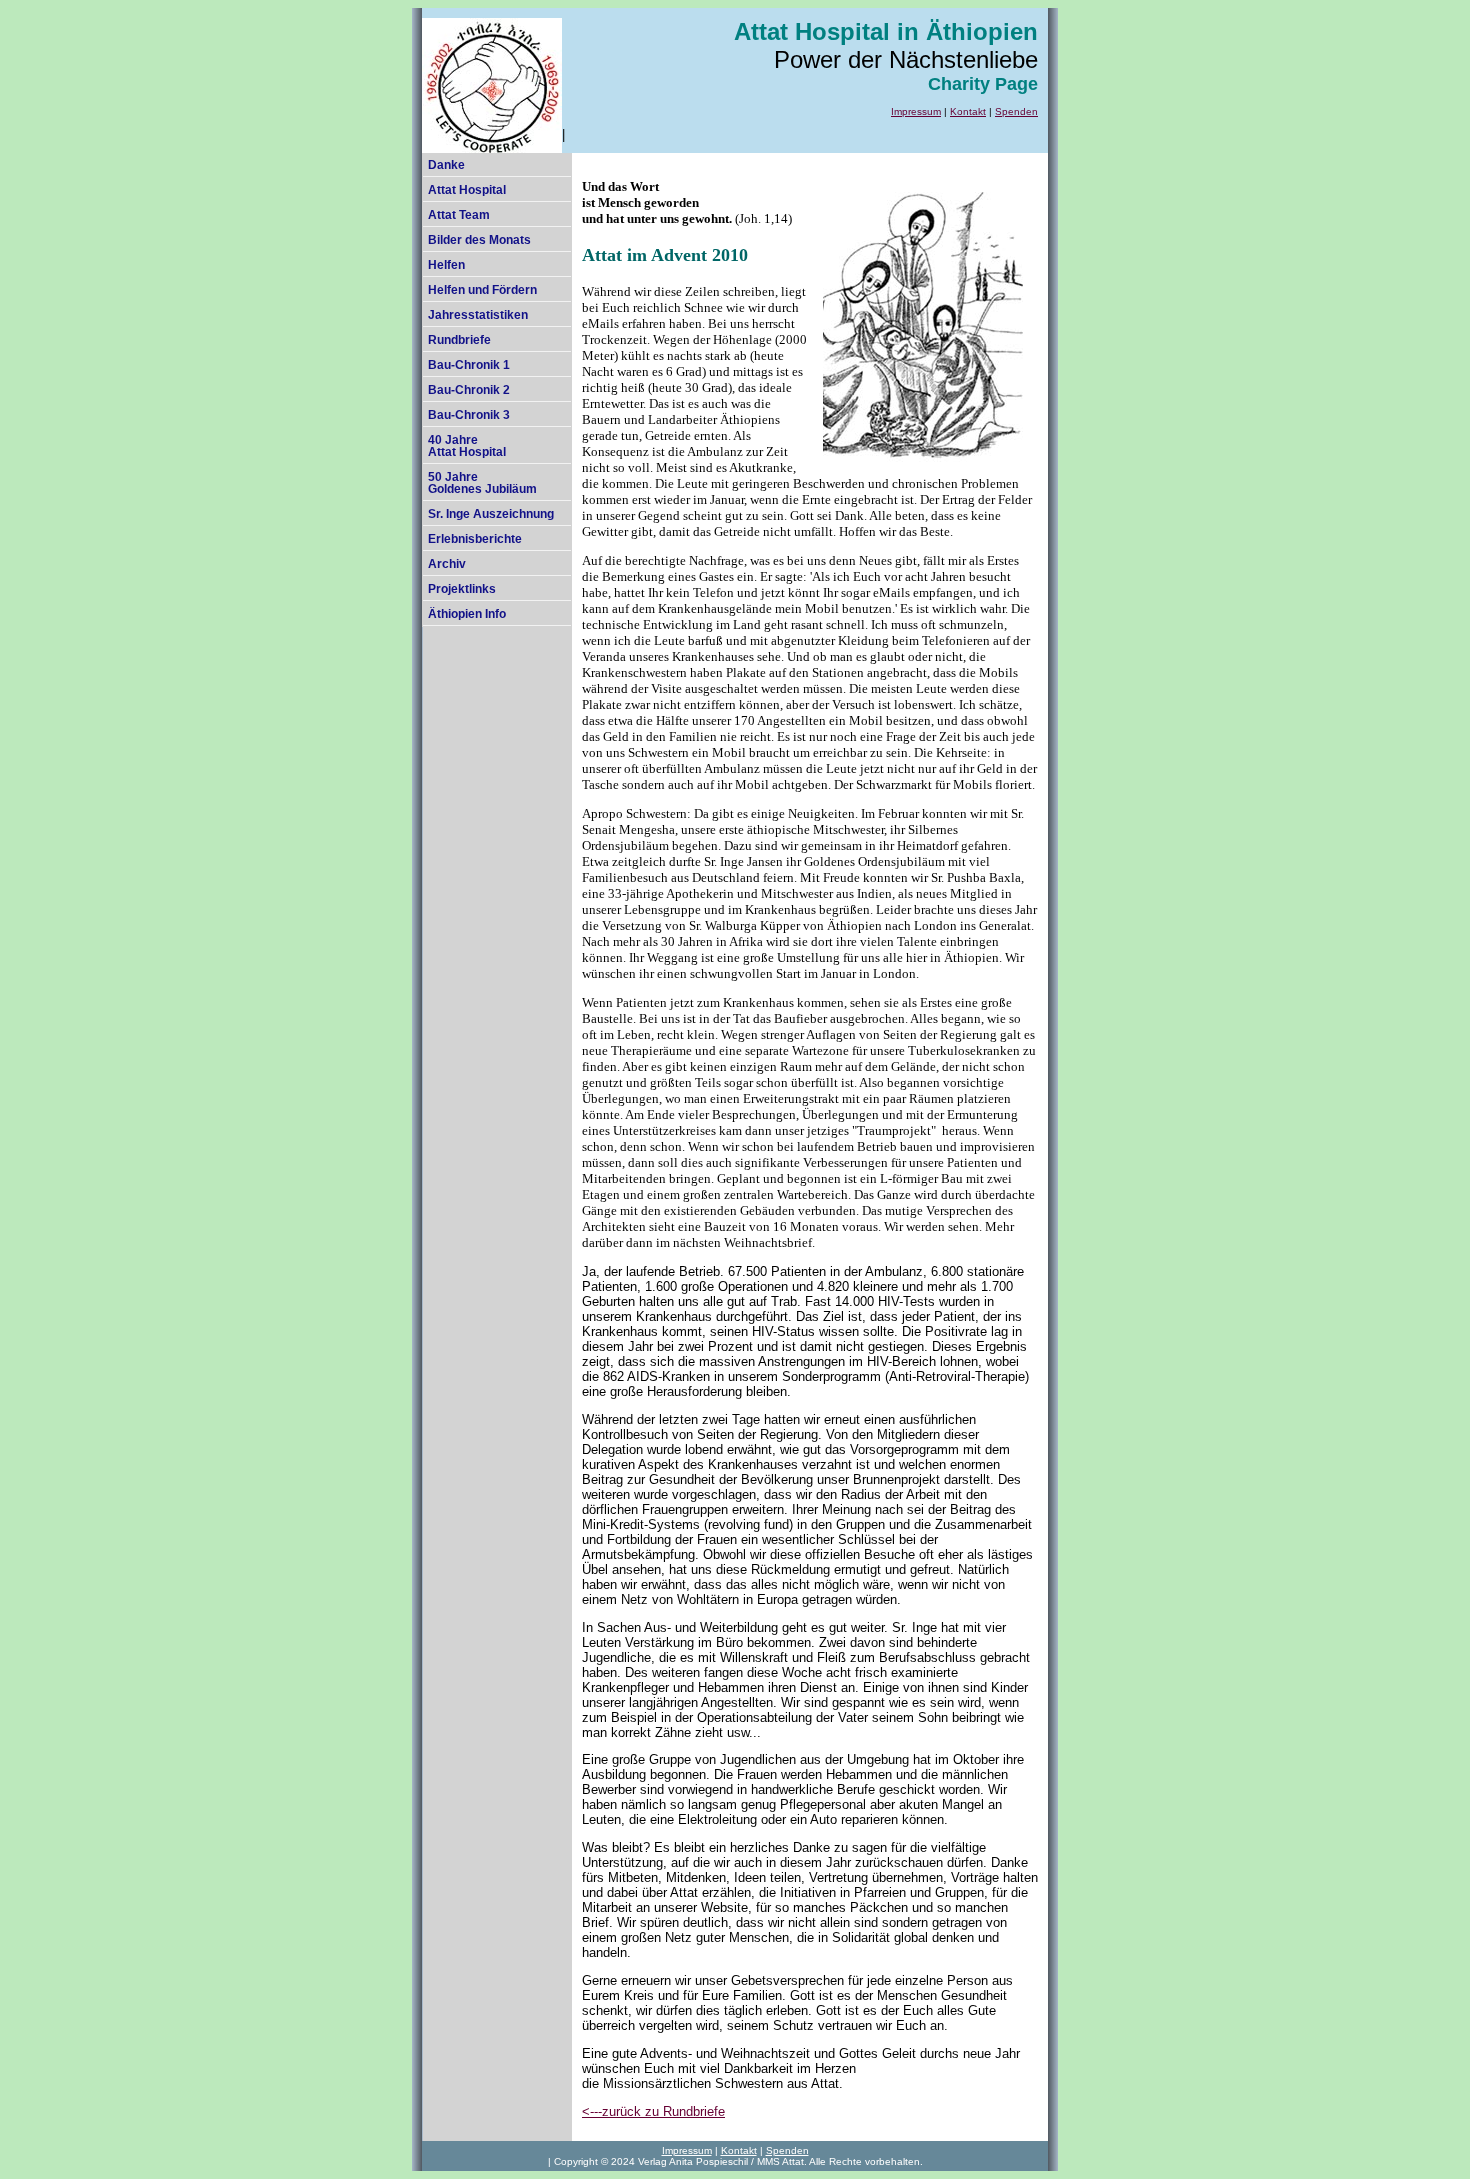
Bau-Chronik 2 (469, 390)
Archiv (447, 564)
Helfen (446, 265)
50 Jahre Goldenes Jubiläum (482, 483)
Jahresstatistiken (478, 315)
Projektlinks (462, 589)
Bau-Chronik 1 (469, 365)
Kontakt (968, 111)
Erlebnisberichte (475, 539)
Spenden (1016, 111)
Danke (446, 165)
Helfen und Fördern (482, 290)
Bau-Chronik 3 (469, 415)
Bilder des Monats (479, 240)
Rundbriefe (459, 340)
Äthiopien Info (467, 614)
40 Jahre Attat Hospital (467, 446)
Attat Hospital (467, 190)
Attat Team (459, 215)
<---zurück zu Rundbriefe (653, 2111)
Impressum (916, 111)
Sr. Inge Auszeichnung (491, 514)
